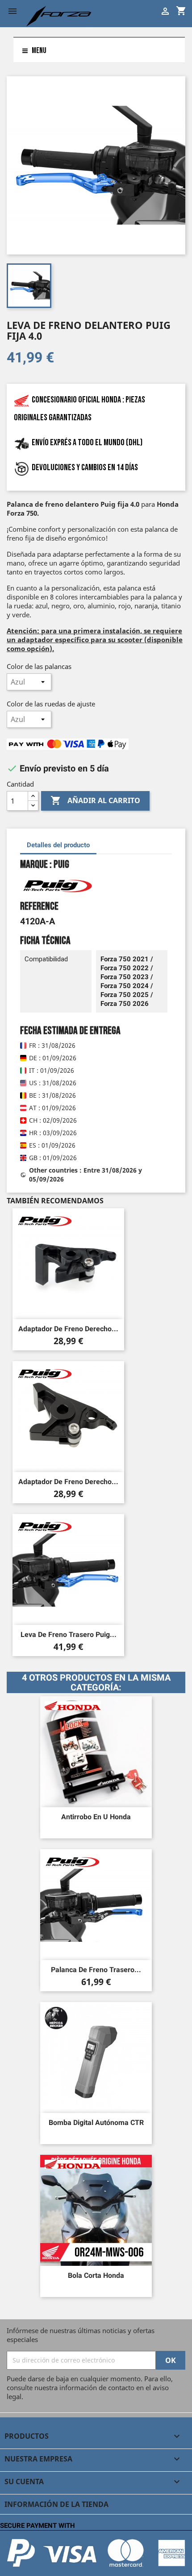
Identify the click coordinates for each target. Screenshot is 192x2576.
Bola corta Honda (96, 2275)
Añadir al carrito (95, 800)
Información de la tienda (56, 2504)
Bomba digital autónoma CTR (96, 2123)
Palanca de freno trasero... (96, 1970)
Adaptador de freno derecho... (68, 1329)
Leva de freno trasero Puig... (69, 1635)
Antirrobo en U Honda (96, 1817)
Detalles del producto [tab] (58, 845)
